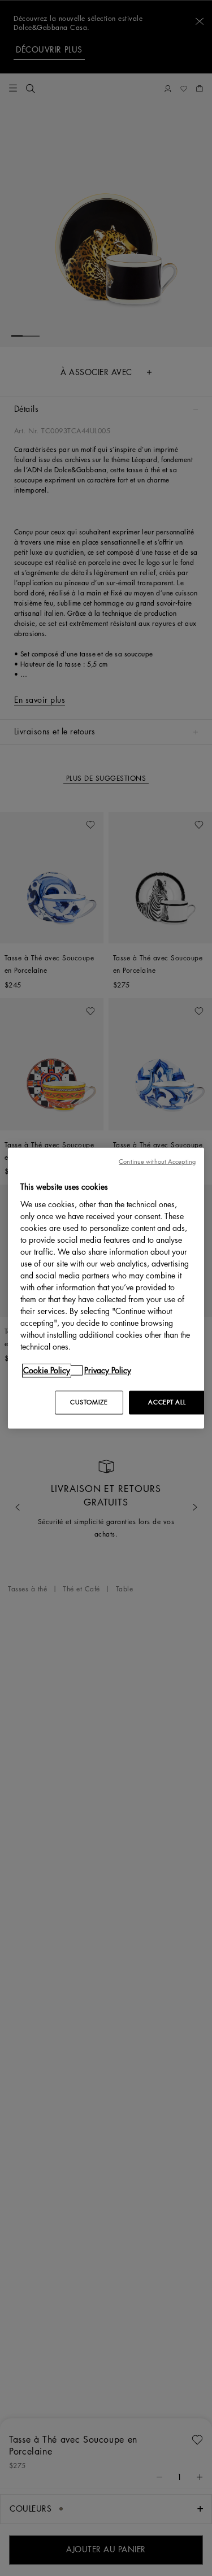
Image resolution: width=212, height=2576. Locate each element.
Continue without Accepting (157, 1162)
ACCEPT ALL (167, 1402)
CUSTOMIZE (89, 1402)
